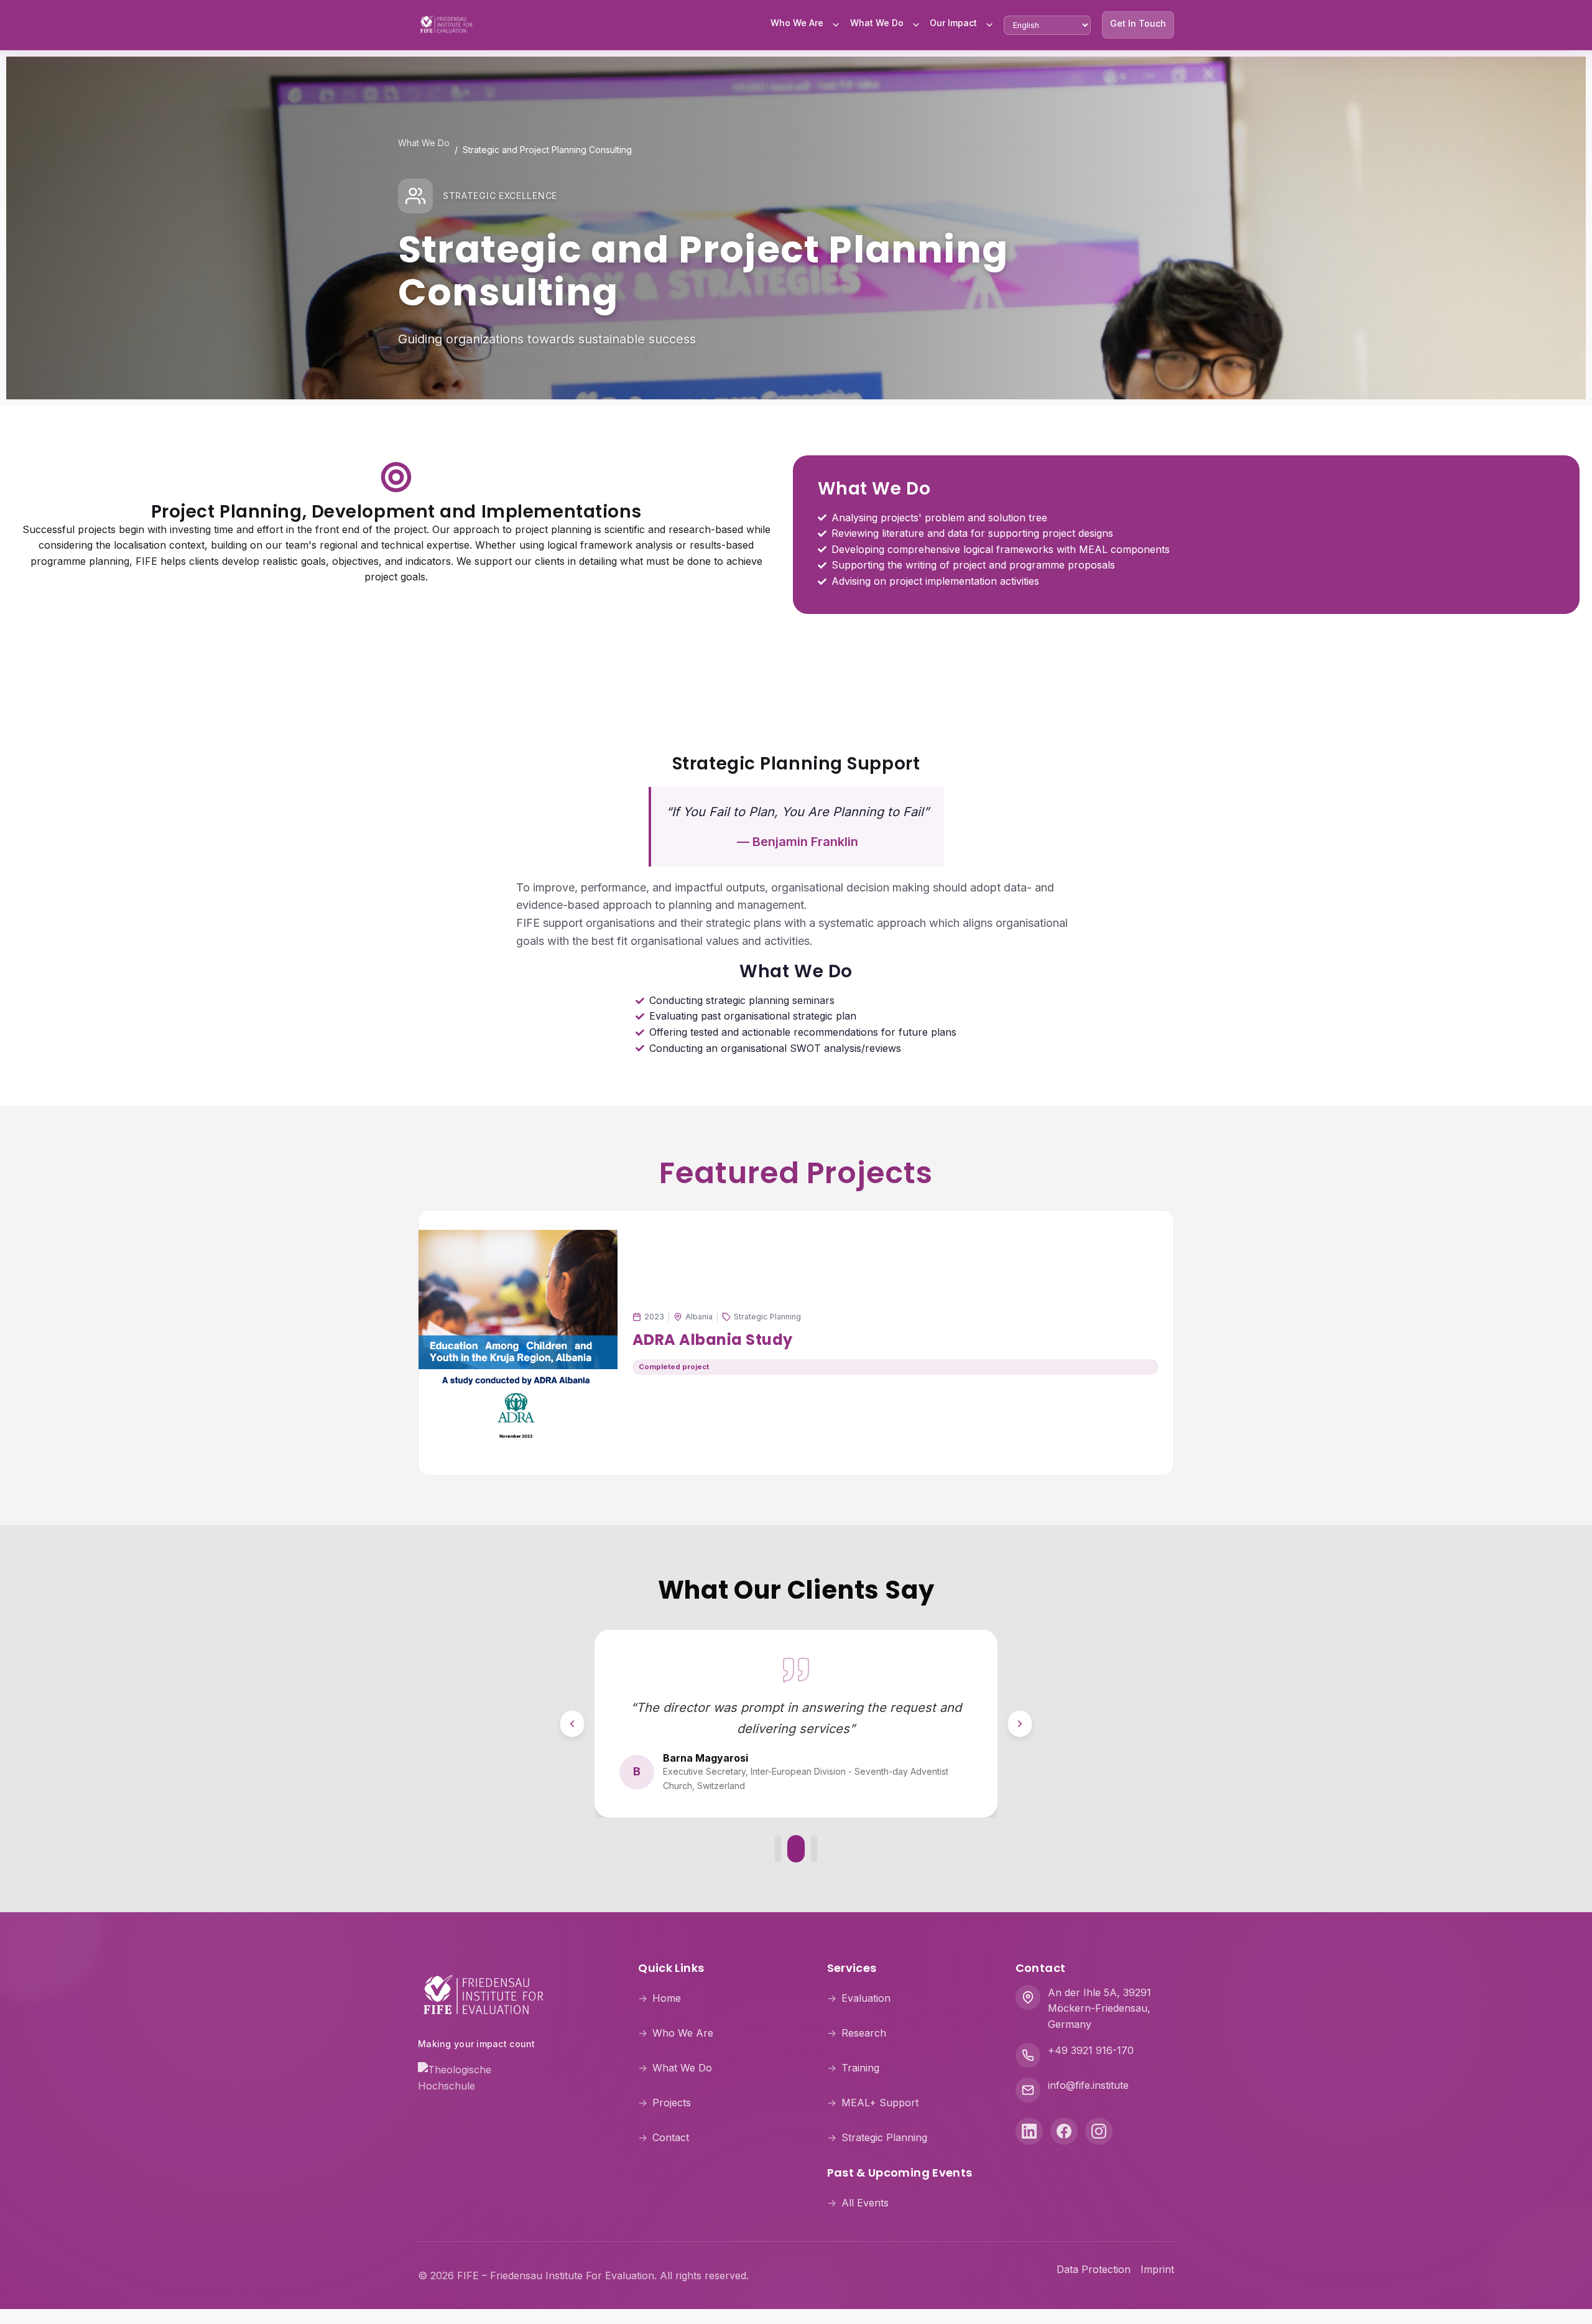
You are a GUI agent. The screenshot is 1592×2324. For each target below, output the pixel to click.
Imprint (1157, 2269)
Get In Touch (1138, 23)
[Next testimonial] (1020, 1724)
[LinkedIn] (1029, 2131)
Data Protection (1094, 2269)
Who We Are (797, 23)
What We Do (877, 23)
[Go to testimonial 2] (796, 1849)
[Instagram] (1099, 2131)
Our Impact (953, 23)
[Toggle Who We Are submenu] (836, 25)
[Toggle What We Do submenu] (916, 25)
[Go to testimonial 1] (778, 1849)
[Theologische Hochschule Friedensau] (513, 2077)
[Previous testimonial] (572, 1724)
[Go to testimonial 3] (814, 1849)
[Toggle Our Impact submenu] (989, 25)
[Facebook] (1064, 2131)
